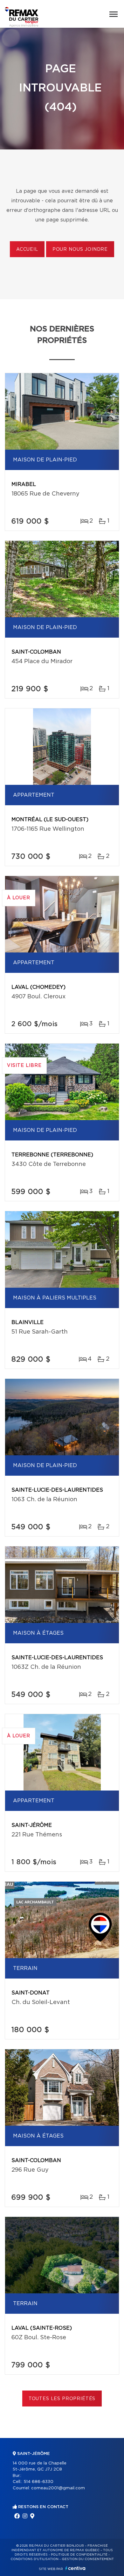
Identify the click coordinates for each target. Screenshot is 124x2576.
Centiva (75, 2568)
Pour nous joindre (80, 250)
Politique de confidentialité (79, 2555)
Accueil (27, 250)
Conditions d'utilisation (34, 2559)
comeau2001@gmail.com (58, 2488)
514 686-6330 (38, 2482)
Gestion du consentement (88, 2559)
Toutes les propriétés (62, 2399)
